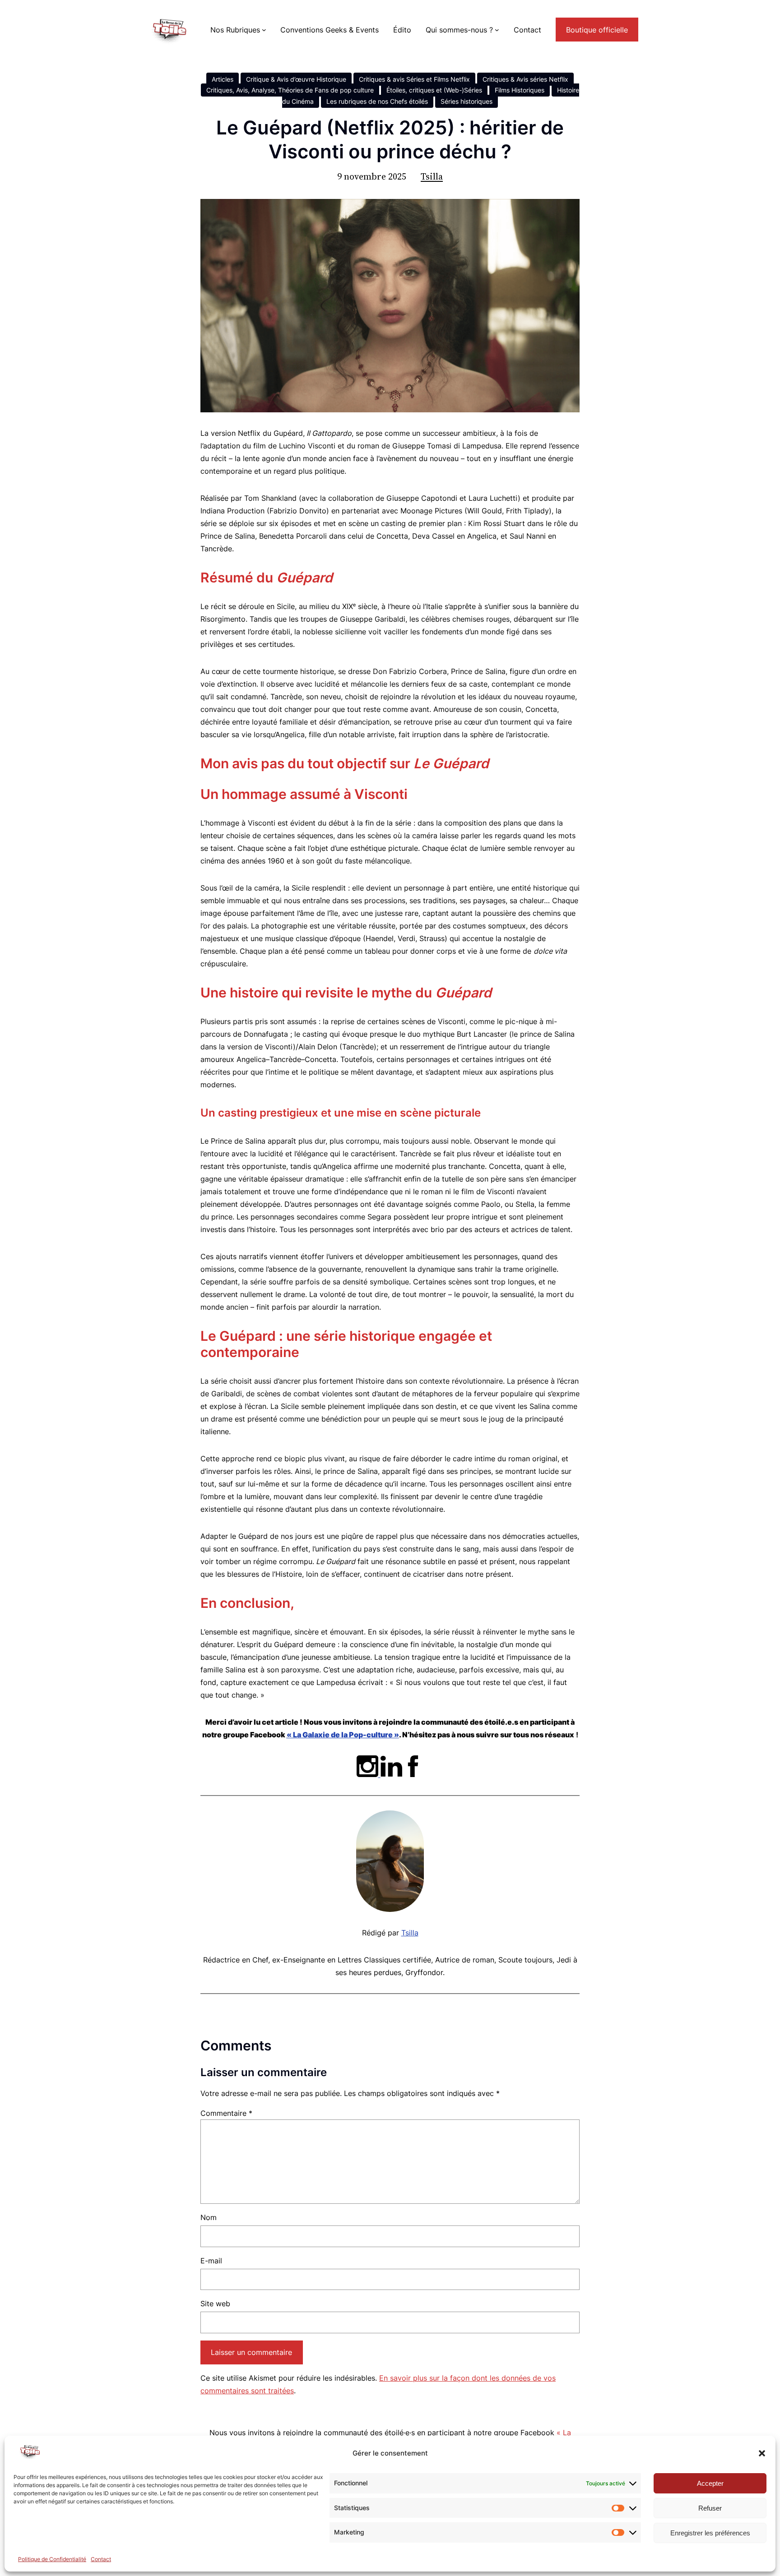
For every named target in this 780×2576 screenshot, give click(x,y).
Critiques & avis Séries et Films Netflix (414, 79)
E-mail (211, 2261)
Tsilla (432, 176)
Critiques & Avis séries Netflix (525, 79)
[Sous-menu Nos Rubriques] (264, 30)
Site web (215, 2304)
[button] (762, 2453)
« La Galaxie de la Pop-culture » (343, 1735)
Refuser (710, 2508)
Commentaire (226, 2113)
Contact (101, 2559)
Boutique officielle (597, 30)
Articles (223, 79)
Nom (209, 2217)
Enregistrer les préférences (710, 2533)
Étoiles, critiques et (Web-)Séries (434, 90)
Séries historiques (467, 101)
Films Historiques (520, 90)
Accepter (710, 2483)
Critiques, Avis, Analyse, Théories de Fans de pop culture (290, 90)
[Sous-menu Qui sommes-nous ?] (497, 30)
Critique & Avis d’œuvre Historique (296, 79)
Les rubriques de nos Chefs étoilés (377, 101)
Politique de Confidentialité (52, 2559)
